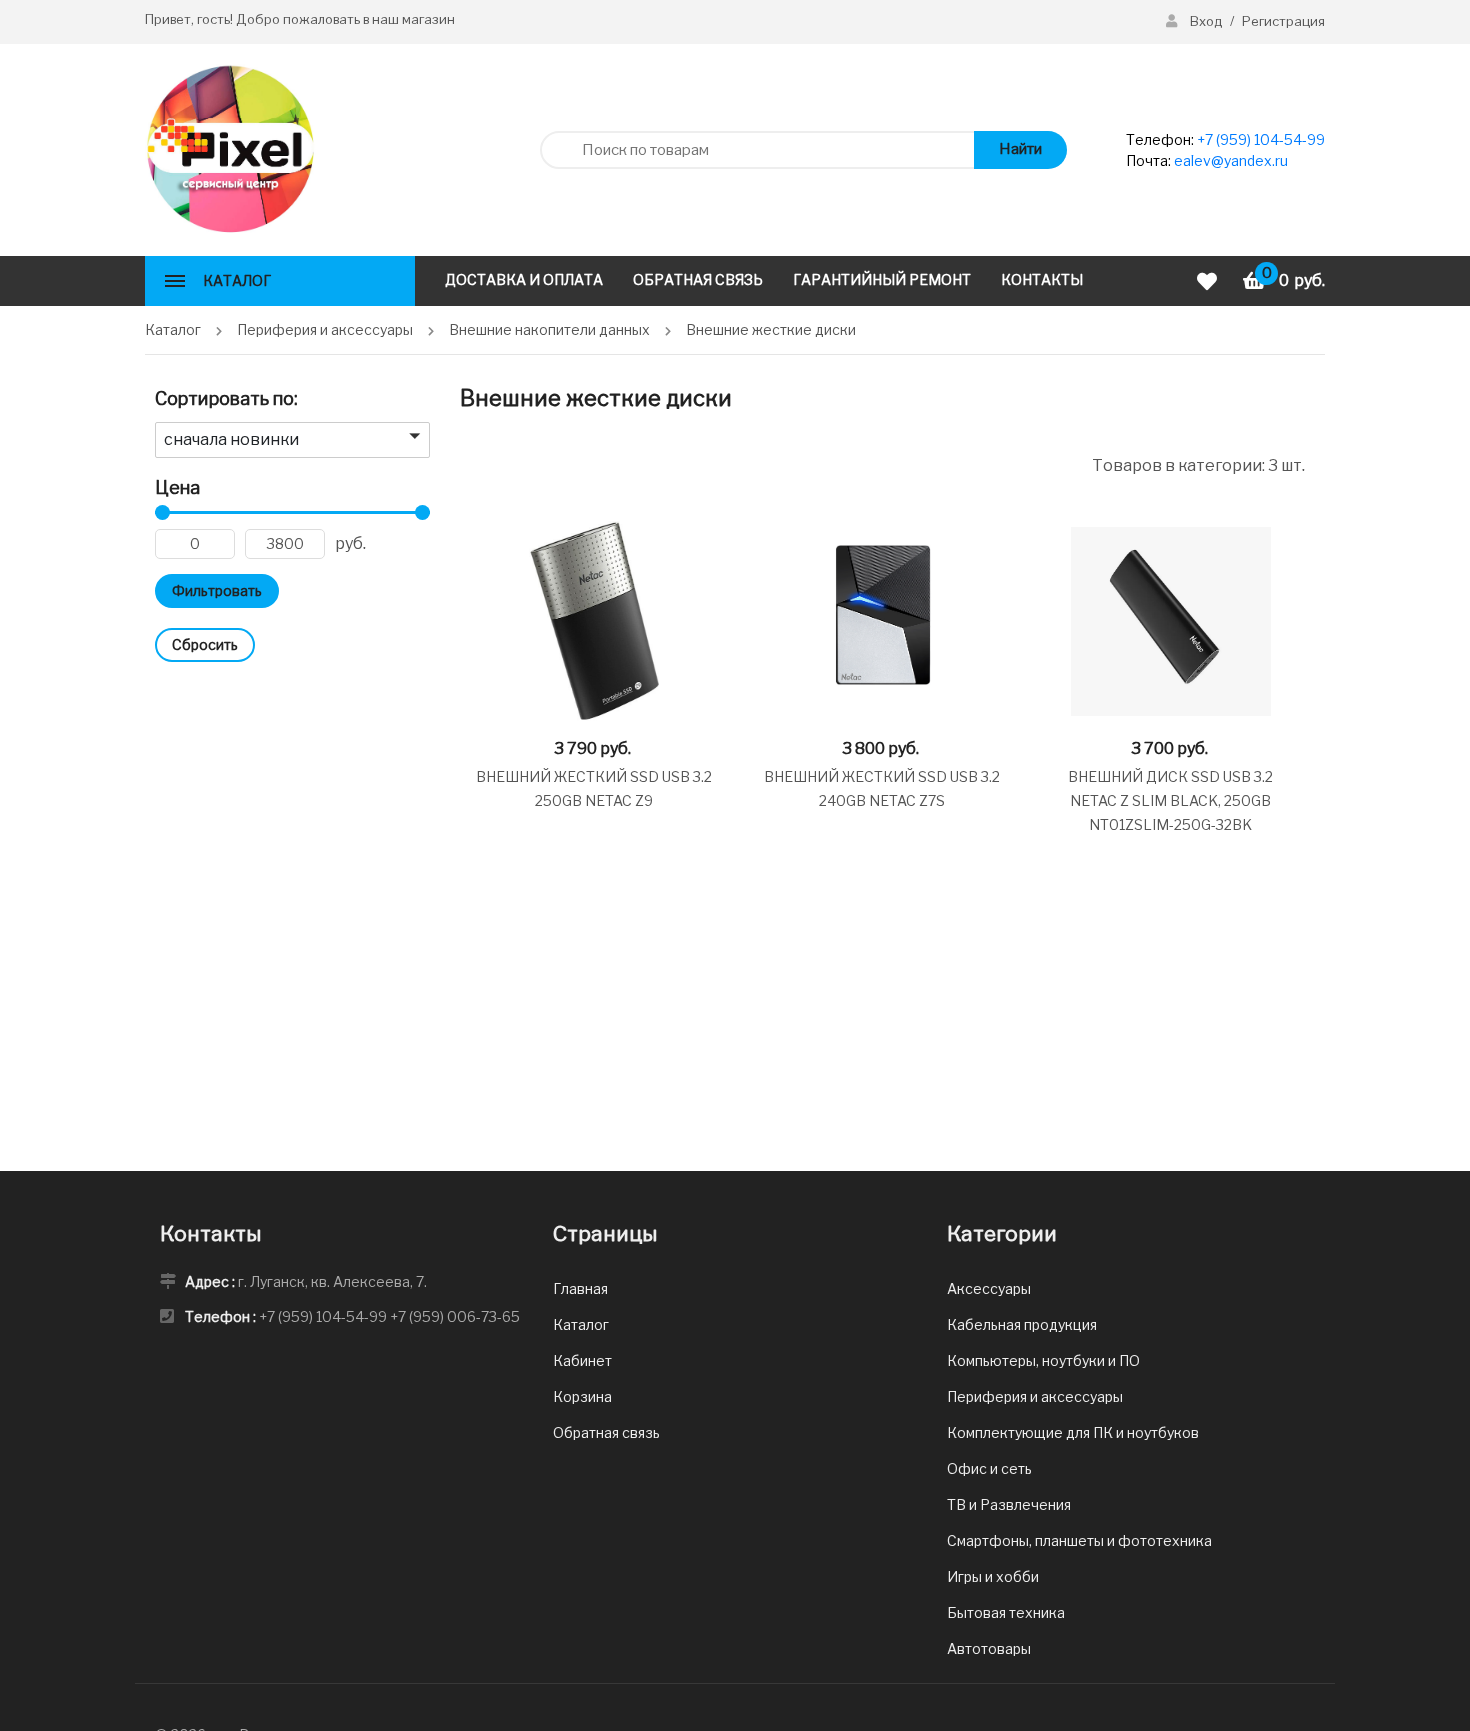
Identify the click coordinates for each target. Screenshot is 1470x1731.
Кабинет (582, 1360)
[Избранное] (1210, 281)
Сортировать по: (226, 398)
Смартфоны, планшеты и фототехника (1079, 1540)
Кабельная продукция (1022, 1324)
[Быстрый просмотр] (703, 534)
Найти (1020, 149)
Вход (1206, 21)
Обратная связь (606, 1432)
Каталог (581, 1324)
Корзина (582, 1396)
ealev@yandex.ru (1231, 160)
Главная (580, 1288)
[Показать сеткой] (494, 464)
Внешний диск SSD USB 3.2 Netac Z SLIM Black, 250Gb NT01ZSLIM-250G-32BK (1170, 800)
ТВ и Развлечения (1009, 1504)
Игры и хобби (993, 1576)
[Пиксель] (230, 148)
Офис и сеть (989, 1468)
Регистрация (1283, 21)
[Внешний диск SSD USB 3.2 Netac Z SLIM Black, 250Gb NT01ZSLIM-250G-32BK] (1171, 621)
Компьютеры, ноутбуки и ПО (1043, 1360)
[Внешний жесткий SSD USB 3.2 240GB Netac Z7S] (882, 621)
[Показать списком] (467, 464)
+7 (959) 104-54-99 (1261, 139)
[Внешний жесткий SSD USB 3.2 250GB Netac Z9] (594, 621)
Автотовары (989, 1648)
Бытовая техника (1006, 1612)
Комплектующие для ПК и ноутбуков (1073, 1432)
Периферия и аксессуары (1035, 1396)
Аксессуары (989, 1288)
